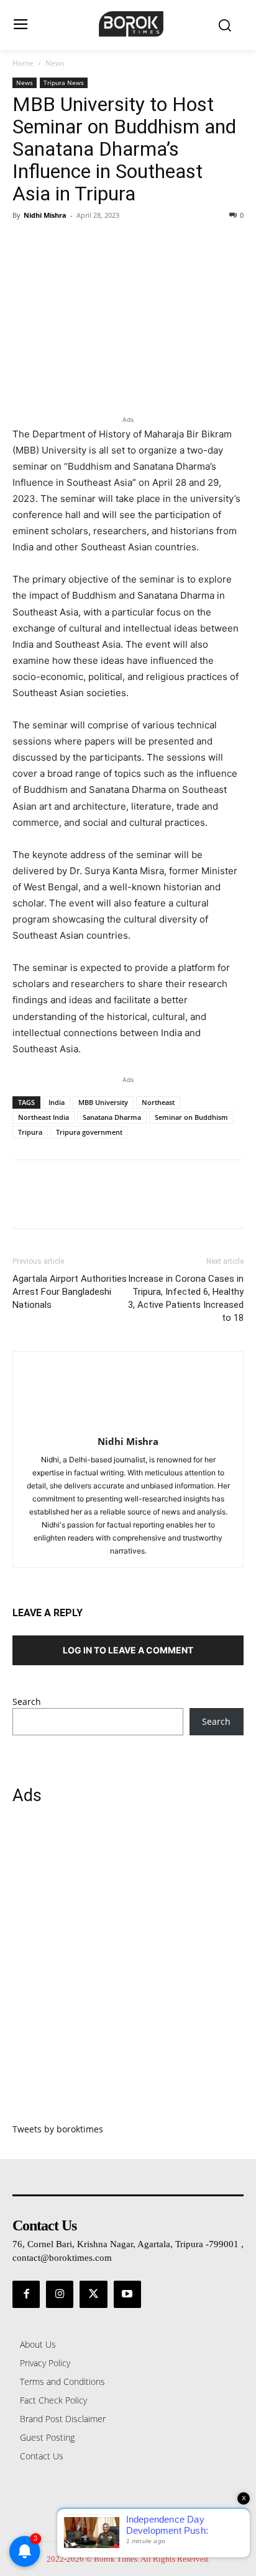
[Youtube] (127, 2294)
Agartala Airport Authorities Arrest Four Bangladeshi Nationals (70, 1292)
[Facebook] (25, 243)
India (57, 1102)
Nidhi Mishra (45, 215)
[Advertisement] (128, 1971)
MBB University (103, 1102)
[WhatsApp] (111, 243)
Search (27, 1702)
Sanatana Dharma (112, 1117)
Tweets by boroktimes (58, 2129)
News (55, 63)
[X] (53, 243)
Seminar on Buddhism (191, 1117)
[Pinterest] (82, 243)
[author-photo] (128, 1424)
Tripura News (64, 83)
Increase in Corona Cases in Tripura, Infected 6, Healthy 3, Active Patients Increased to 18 (186, 1298)
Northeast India (43, 1117)
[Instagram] (60, 2294)
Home (23, 63)
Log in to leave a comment (128, 1650)
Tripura (30, 1132)
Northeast (158, 1102)
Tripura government (89, 1132)
